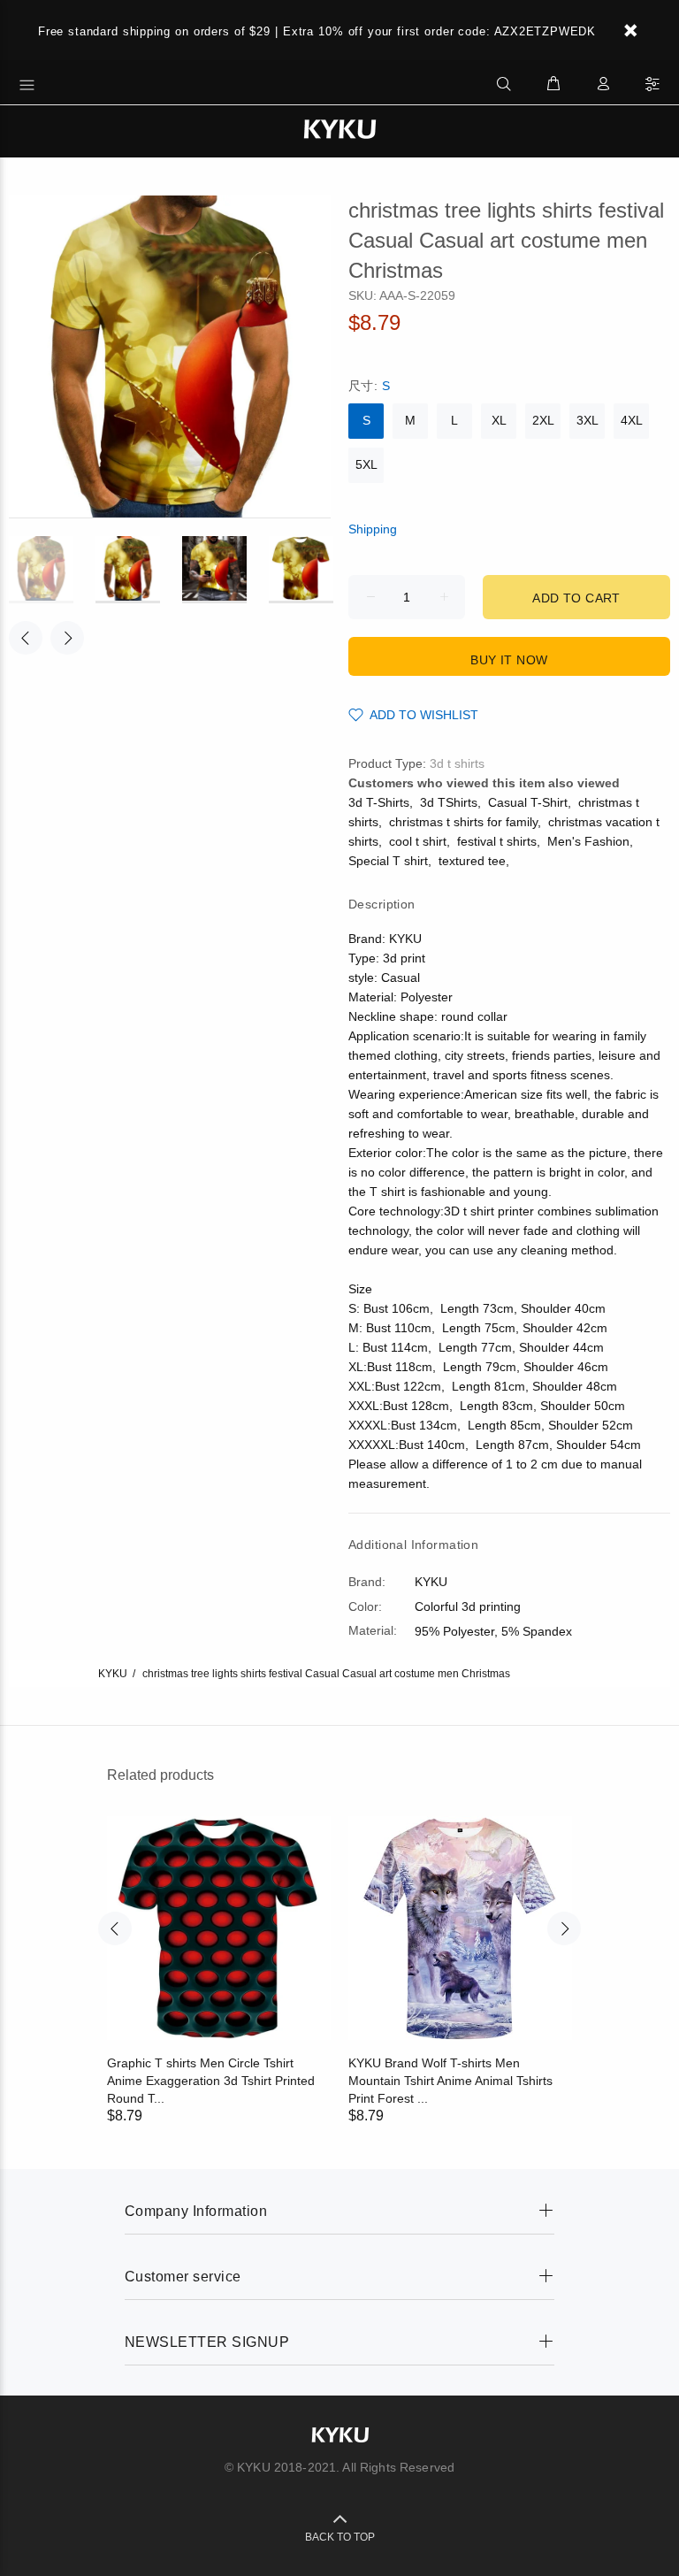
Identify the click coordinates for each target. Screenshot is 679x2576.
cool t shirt (418, 841)
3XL (587, 420)
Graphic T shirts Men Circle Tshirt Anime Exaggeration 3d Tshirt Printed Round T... (211, 2081)
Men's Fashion (588, 841)
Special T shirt (388, 861)
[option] (52, 570)
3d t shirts (457, 763)
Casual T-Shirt (528, 802)
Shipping (373, 529)
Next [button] (67, 638)
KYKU (113, 1674)
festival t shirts (497, 841)
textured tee (472, 861)
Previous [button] (26, 638)
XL (499, 420)
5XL (366, 464)
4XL (632, 420)
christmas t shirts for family (463, 822)
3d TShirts (449, 802)
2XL (543, 420)
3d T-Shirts (379, 802)
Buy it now (509, 660)
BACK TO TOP (340, 2537)
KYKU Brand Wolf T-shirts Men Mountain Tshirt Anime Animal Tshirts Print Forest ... (450, 2081)
